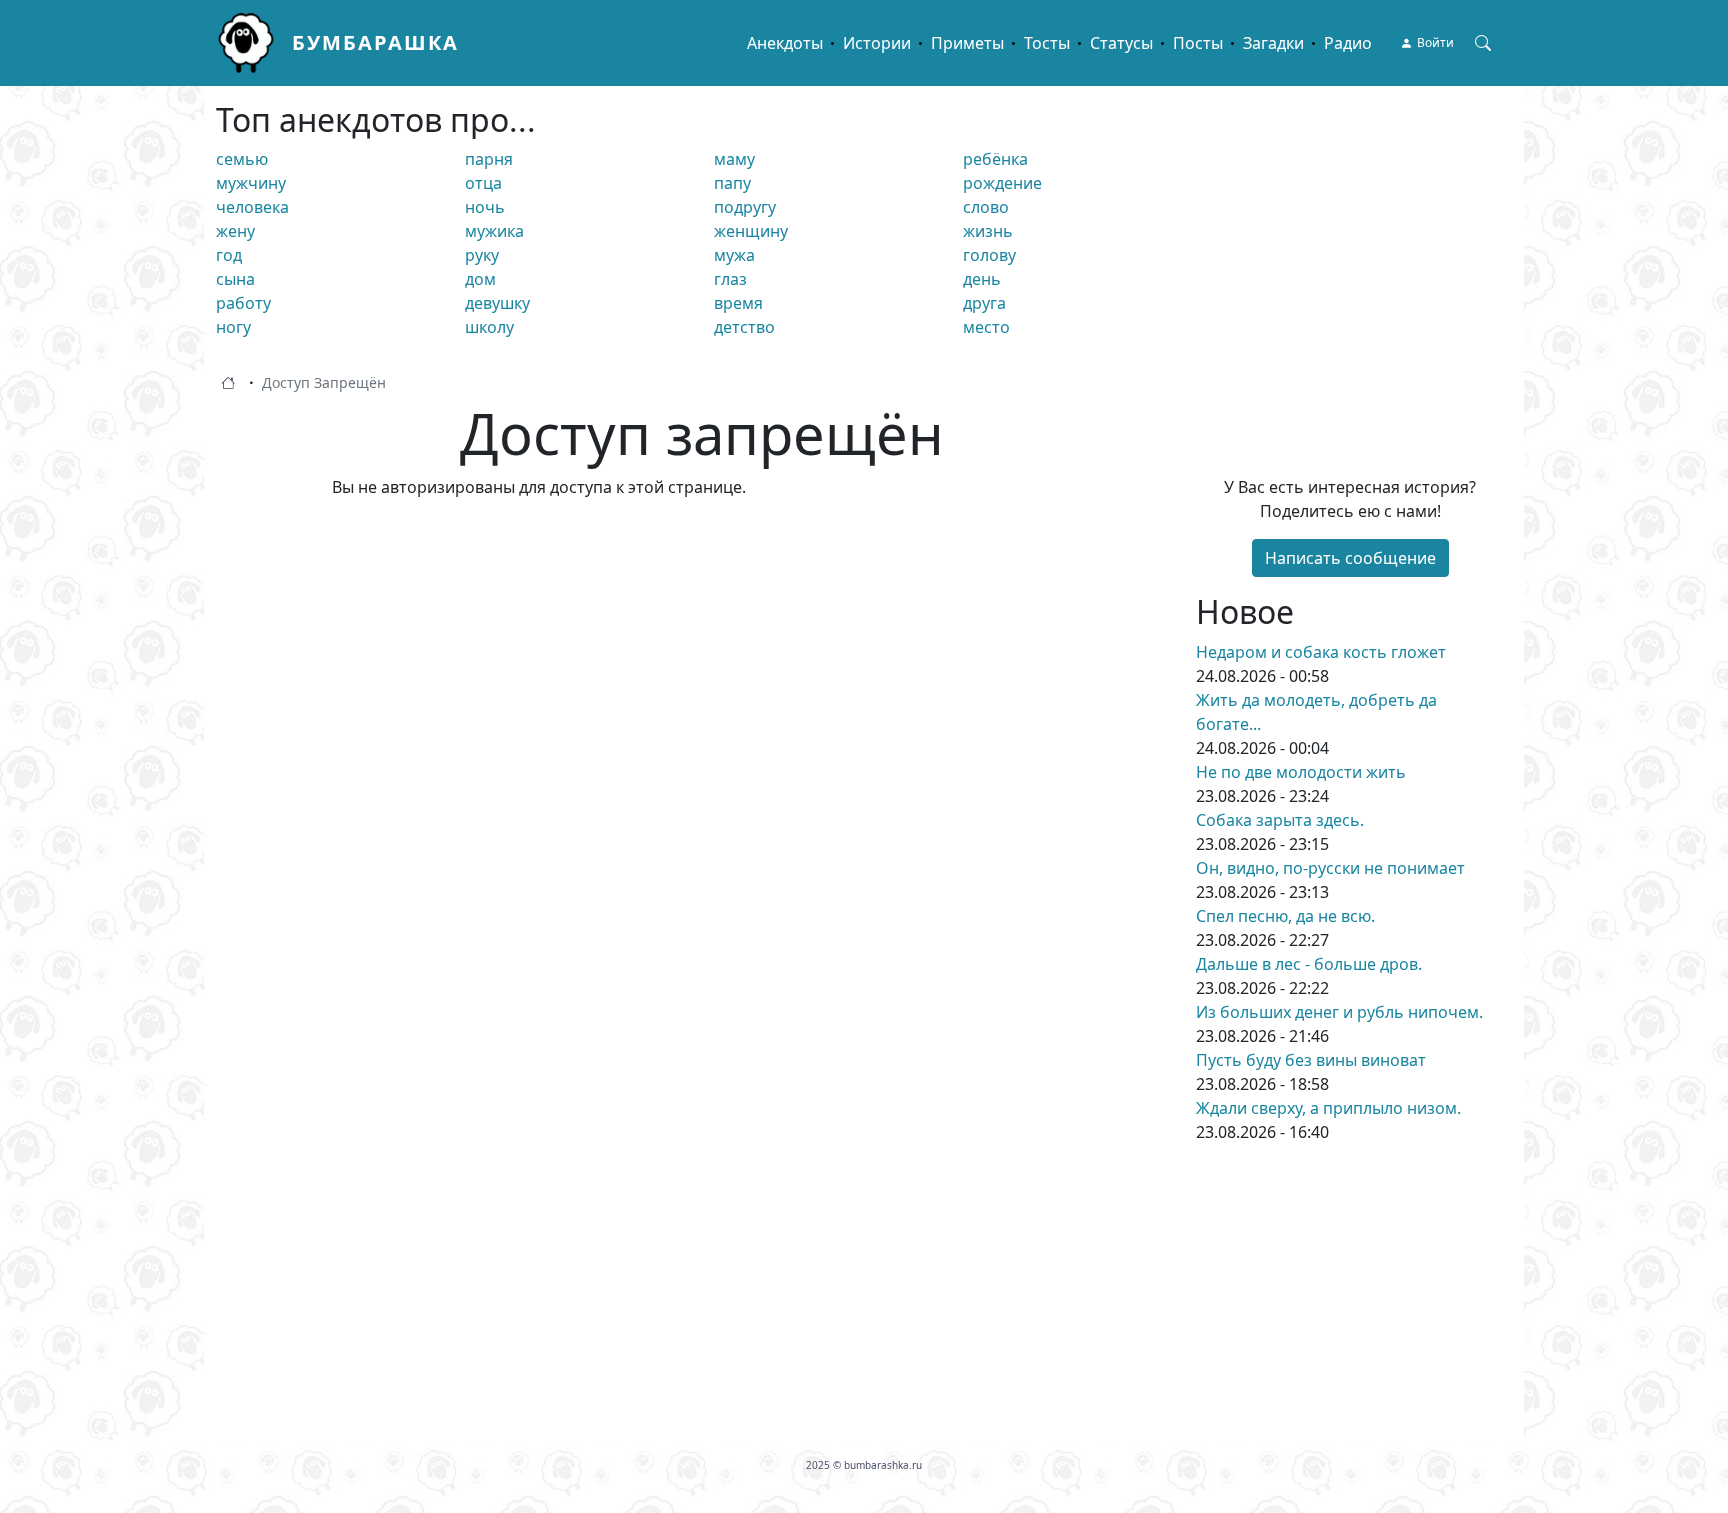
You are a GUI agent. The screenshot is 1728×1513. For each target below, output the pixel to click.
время (738, 303)
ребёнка (995, 159)
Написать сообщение (1350, 558)
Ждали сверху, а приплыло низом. (1328, 1108)
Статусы (1121, 43)
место (986, 327)
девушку (497, 303)
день (982, 279)
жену (235, 231)
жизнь (988, 231)
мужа (734, 255)
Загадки (1273, 43)
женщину (751, 231)
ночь (485, 207)
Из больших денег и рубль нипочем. (1339, 1012)
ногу (233, 327)
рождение (1002, 183)
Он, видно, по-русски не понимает (1330, 868)
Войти (1435, 42)
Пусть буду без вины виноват (1311, 1060)
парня (489, 159)
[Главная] (254, 43)
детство (744, 327)
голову (989, 255)
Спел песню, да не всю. (1285, 916)
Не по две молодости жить (1301, 772)
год (229, 255)
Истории (877, 43)
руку (482, 255)
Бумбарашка (375, 42)
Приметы (967, 43)
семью (242, 159)
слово (986, 207)
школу (489, 327)
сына (235, 279)
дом (480, 279)
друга (984, 303)
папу (732, 183)
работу (243, 303)
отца (483, 183)
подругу (745, 207)
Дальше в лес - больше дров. (1309, 964)
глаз (730, 279)
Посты (1198, 43)
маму (734, 159)
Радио (1348, 43)
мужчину (251, 183)
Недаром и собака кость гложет (1321, 652)
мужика (494, 231)
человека (252, 207)
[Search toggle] (1483, 43)
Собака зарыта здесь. (1280, 820)
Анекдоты (785, 43)
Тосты (1047, 43)
